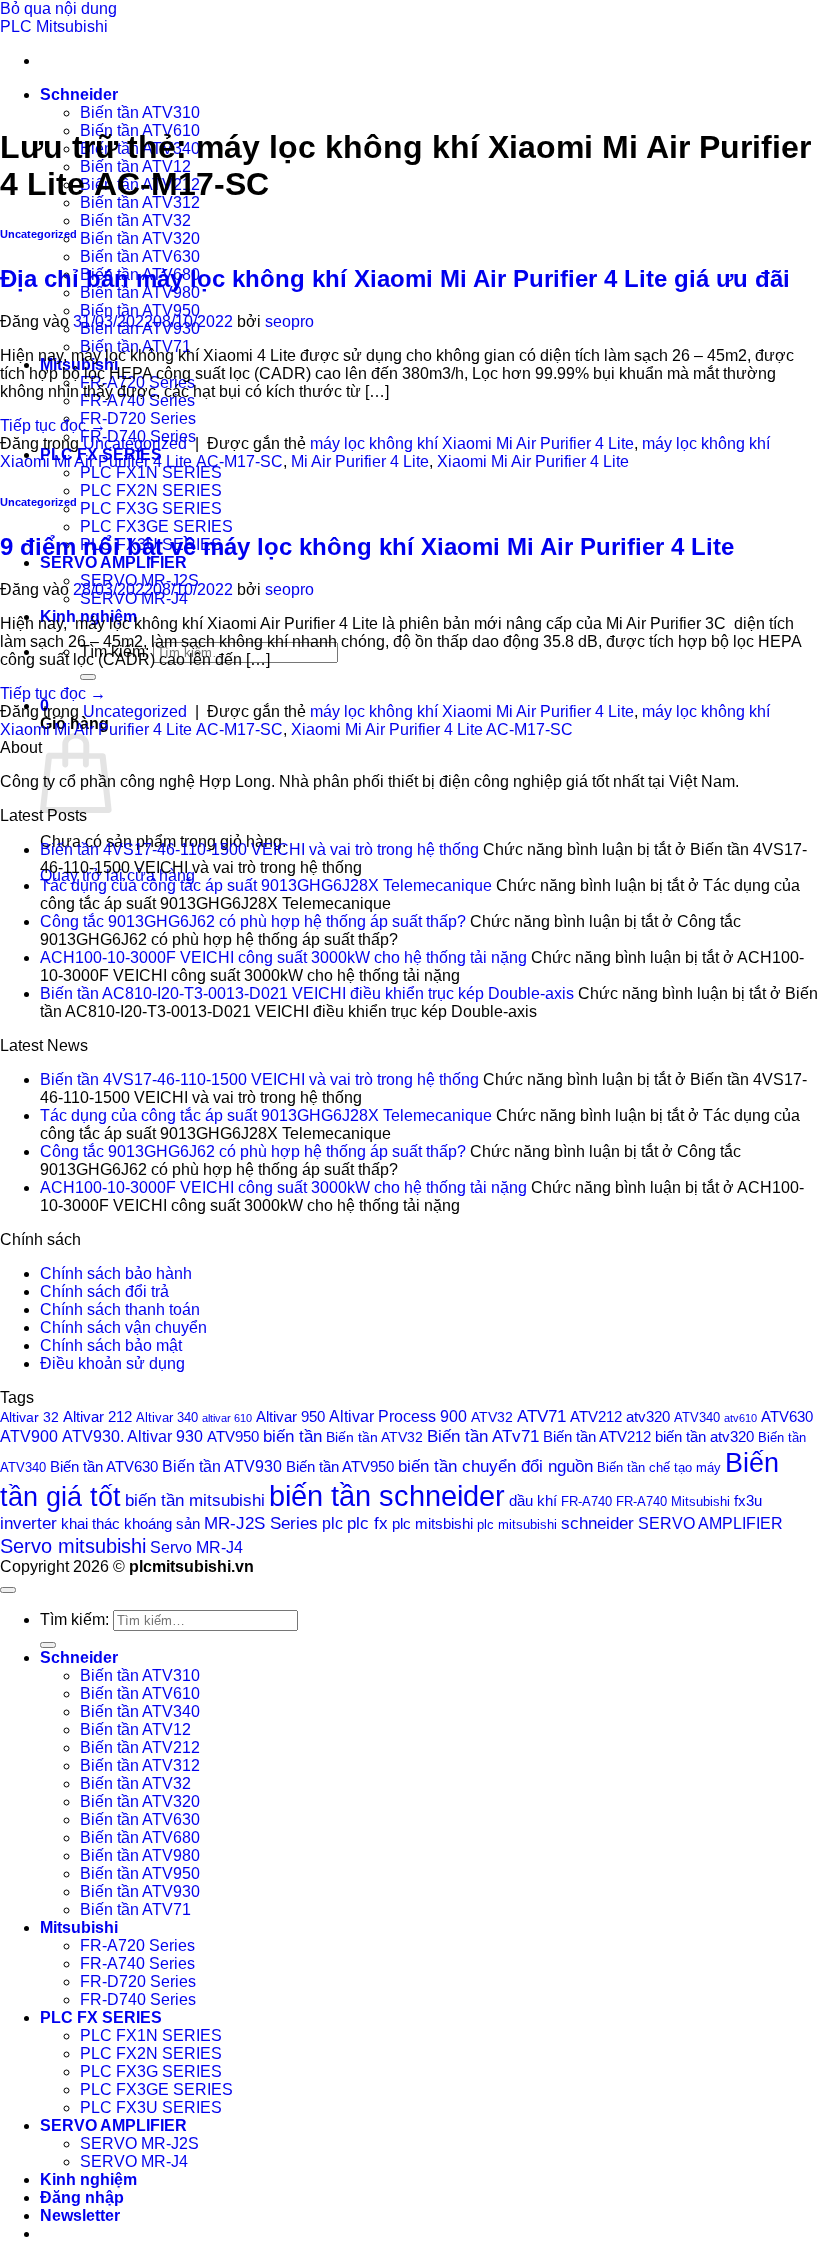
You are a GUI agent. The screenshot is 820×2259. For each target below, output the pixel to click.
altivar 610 (227, 1418)
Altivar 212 (97, 1416)
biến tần (292, 1436)
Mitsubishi (79, 1927)
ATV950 (233, 1437)
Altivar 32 (29, 1417)
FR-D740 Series (138, 1999)
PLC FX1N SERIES (151, 472)
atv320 (648, 1417)
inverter (28, 1523)
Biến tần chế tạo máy (659, 1468)
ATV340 (697, 1418)
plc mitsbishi (432, 1524)
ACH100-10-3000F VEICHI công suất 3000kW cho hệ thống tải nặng (283, 957)
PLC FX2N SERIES (151, 490)
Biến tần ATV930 (222, 1466)
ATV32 (492, 1417)
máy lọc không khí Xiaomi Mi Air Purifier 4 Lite (472, 443)
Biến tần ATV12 (135, 1729)
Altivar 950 (290, 1417)
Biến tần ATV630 (140, 256)
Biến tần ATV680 (140, 1837)
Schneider (79, 94)
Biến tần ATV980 (140, 1855)
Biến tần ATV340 (140, 1711)
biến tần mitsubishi (195, 1500)
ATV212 (596, 1416)
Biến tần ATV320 (140, 238)
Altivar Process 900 (398, 1416)
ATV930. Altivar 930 (132, 1436)
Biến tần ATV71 (135, 1909)
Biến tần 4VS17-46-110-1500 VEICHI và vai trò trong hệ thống (259, 849)
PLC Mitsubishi (54, 26)
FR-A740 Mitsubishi (673, 1501)
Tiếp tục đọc (53, 425)
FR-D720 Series (138, 418)
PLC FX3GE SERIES (156, 526)
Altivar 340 (167, 1418)
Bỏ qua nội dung (58, 8)
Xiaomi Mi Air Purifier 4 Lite (533, 461)
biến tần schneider (387, 1495)
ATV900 (29, 1436)
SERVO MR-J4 (134, 2161)
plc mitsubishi (517, 1524)
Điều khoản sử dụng (112, 1363)
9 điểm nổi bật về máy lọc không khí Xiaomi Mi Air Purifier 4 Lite (370, 546)
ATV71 (541, 1416)
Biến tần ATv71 (483, 1436)
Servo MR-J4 (196, 1547)
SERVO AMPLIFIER (113, 562)
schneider (597, 1523)
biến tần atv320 (704, 1437)
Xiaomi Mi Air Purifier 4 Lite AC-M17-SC (432, 729)
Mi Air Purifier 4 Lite (360, 461)
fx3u (748, 1501)
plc (332, 1523)
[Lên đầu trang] (8, 1590)
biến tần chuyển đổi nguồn (495, 1466)
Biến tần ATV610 (140, 1693)
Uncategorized (38, 234)
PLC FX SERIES (101, 2017)
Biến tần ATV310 (140, 112)
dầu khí (533, 1500)
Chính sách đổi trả (104, 1291)
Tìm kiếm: (74, 1619)
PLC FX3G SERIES (151, 508)
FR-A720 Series (137, 1945)
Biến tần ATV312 (140, 1765)
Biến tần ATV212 (597, 1436)
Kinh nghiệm (88, 2179)
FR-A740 (586, 1501)
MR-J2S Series (261, 1523)
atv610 (740, 1418)
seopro (289, 321)
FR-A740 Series (137, 1963)
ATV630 (787, 1416)
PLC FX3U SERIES (151, 2107)
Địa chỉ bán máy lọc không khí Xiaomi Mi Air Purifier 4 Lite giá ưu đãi (395, 278)
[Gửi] (88, 677)
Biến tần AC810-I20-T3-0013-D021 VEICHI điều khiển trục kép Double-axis (307, 993)
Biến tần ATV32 (135, 220)
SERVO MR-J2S (139, 2143)
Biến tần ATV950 (140, 310)
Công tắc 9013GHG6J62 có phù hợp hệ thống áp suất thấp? (253, 921)
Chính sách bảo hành (116, 1273)
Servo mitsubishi (73, 1545)
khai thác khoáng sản (130, 1523)
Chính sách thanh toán (120, 1309)
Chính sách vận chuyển (123, 1327)
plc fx (367, 1523)
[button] (80, 2215)
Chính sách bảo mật (111, 1345)
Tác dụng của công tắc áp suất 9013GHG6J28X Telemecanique (266, 885)
